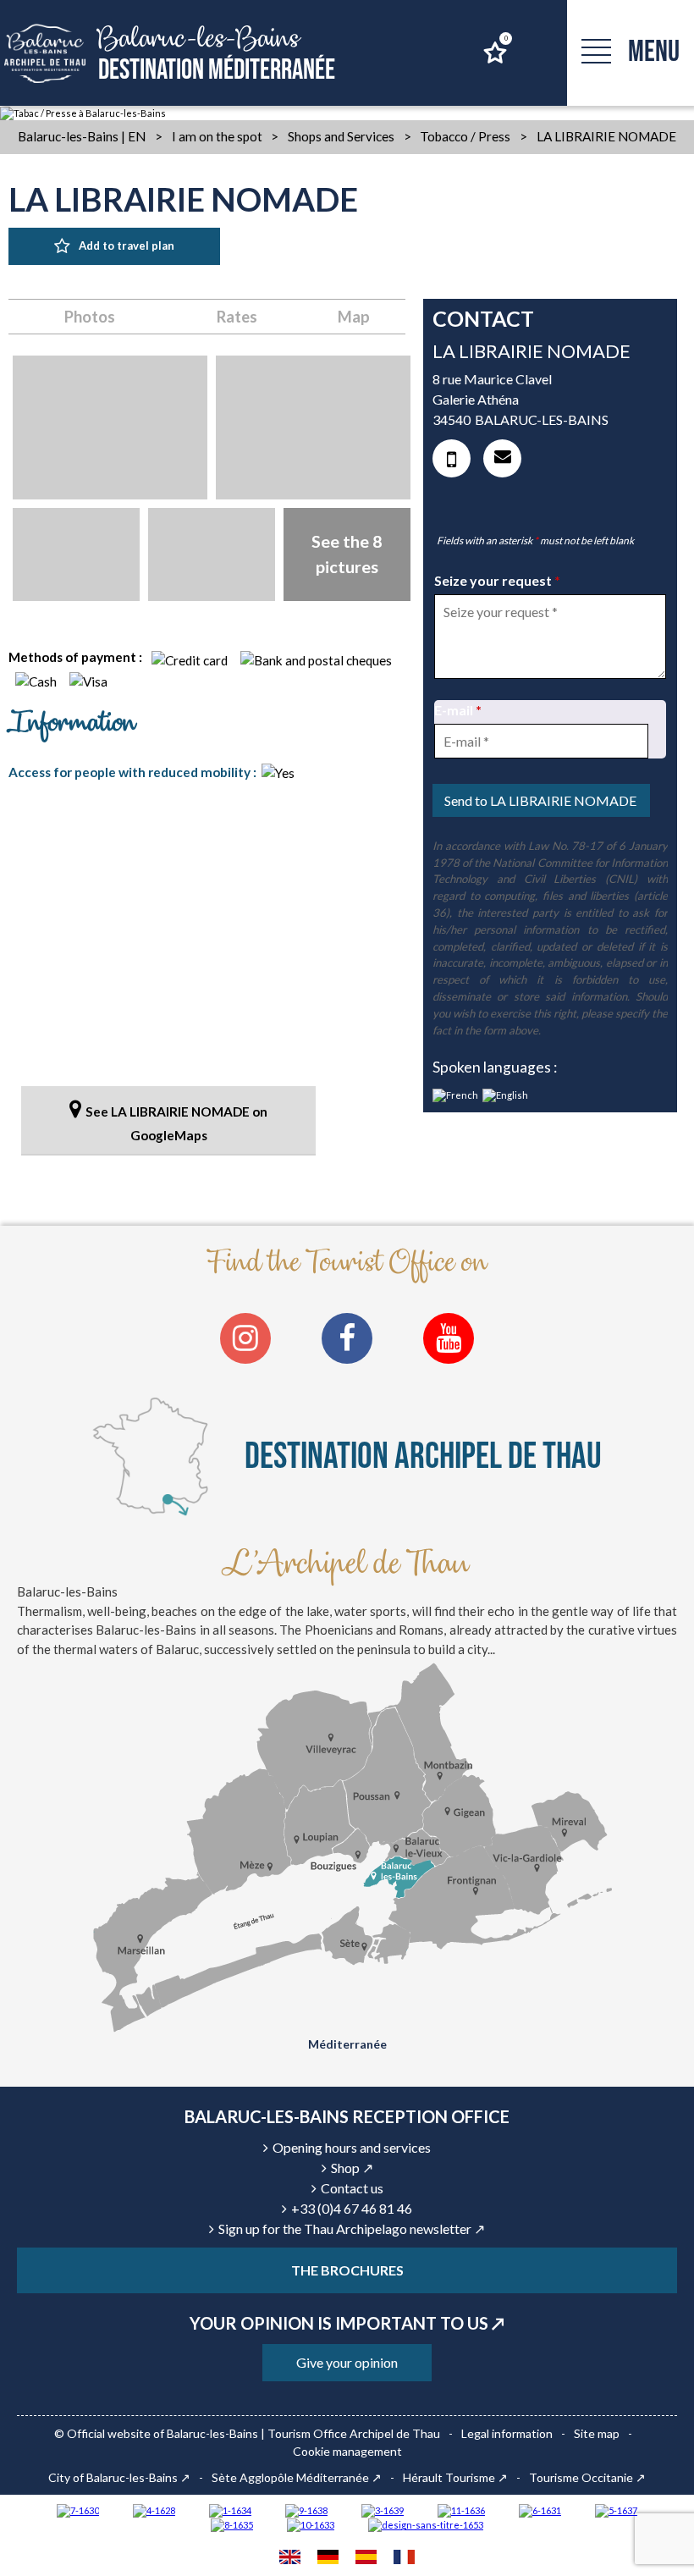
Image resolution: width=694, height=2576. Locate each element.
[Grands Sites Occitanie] (230, 2510)
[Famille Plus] (154, 2510)
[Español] (366, 2559)
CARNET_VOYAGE (505, 39)
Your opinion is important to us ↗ (347, 2323)
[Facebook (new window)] (347, 1338)
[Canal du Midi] (78, 2510)
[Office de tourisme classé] (461, 2510)
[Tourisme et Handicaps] (306, 2510)
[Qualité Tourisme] (426, 2525)
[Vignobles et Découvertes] (232, 2525)
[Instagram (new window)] (245, 1338)
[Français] (404, 2559)
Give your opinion (347, 2362)
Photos (90, 317)
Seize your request (497, 580)
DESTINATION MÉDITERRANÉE (217, 54)
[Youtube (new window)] (449, 1338)
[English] (290, 2559)
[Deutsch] (328, 2559)
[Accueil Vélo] (383, 2510)
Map (354, 317)
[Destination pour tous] (616, 2510)
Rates (237, 317)
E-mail (458, 710)
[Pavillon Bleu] (540, 2510)
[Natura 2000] (311, 2525)
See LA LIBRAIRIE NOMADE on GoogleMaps (176, 1123)
